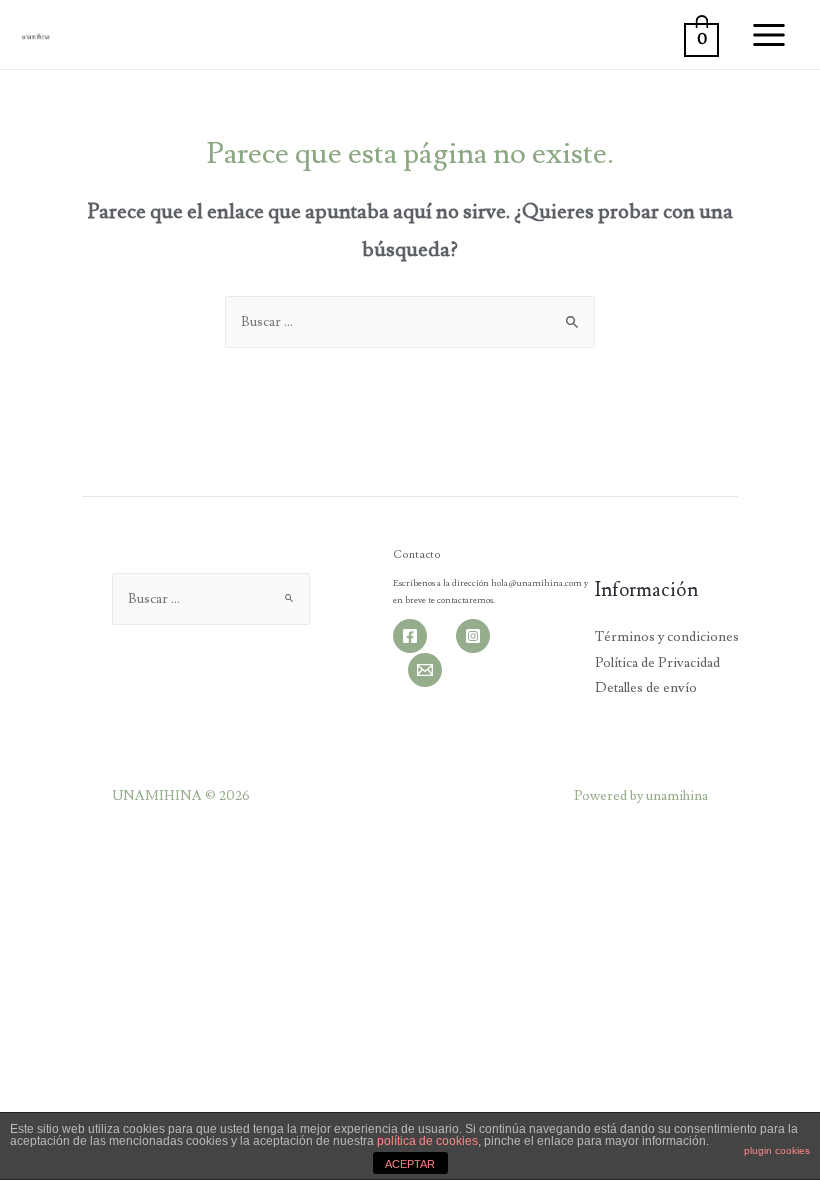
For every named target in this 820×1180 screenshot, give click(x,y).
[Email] (425, 670)
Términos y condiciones (667, 637)
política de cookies (427, 1141)
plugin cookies (777, 1150)
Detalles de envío (646, 688)
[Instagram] (473, 636)
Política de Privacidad (657, 663)
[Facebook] (410, 636)
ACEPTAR (410, 1164)
